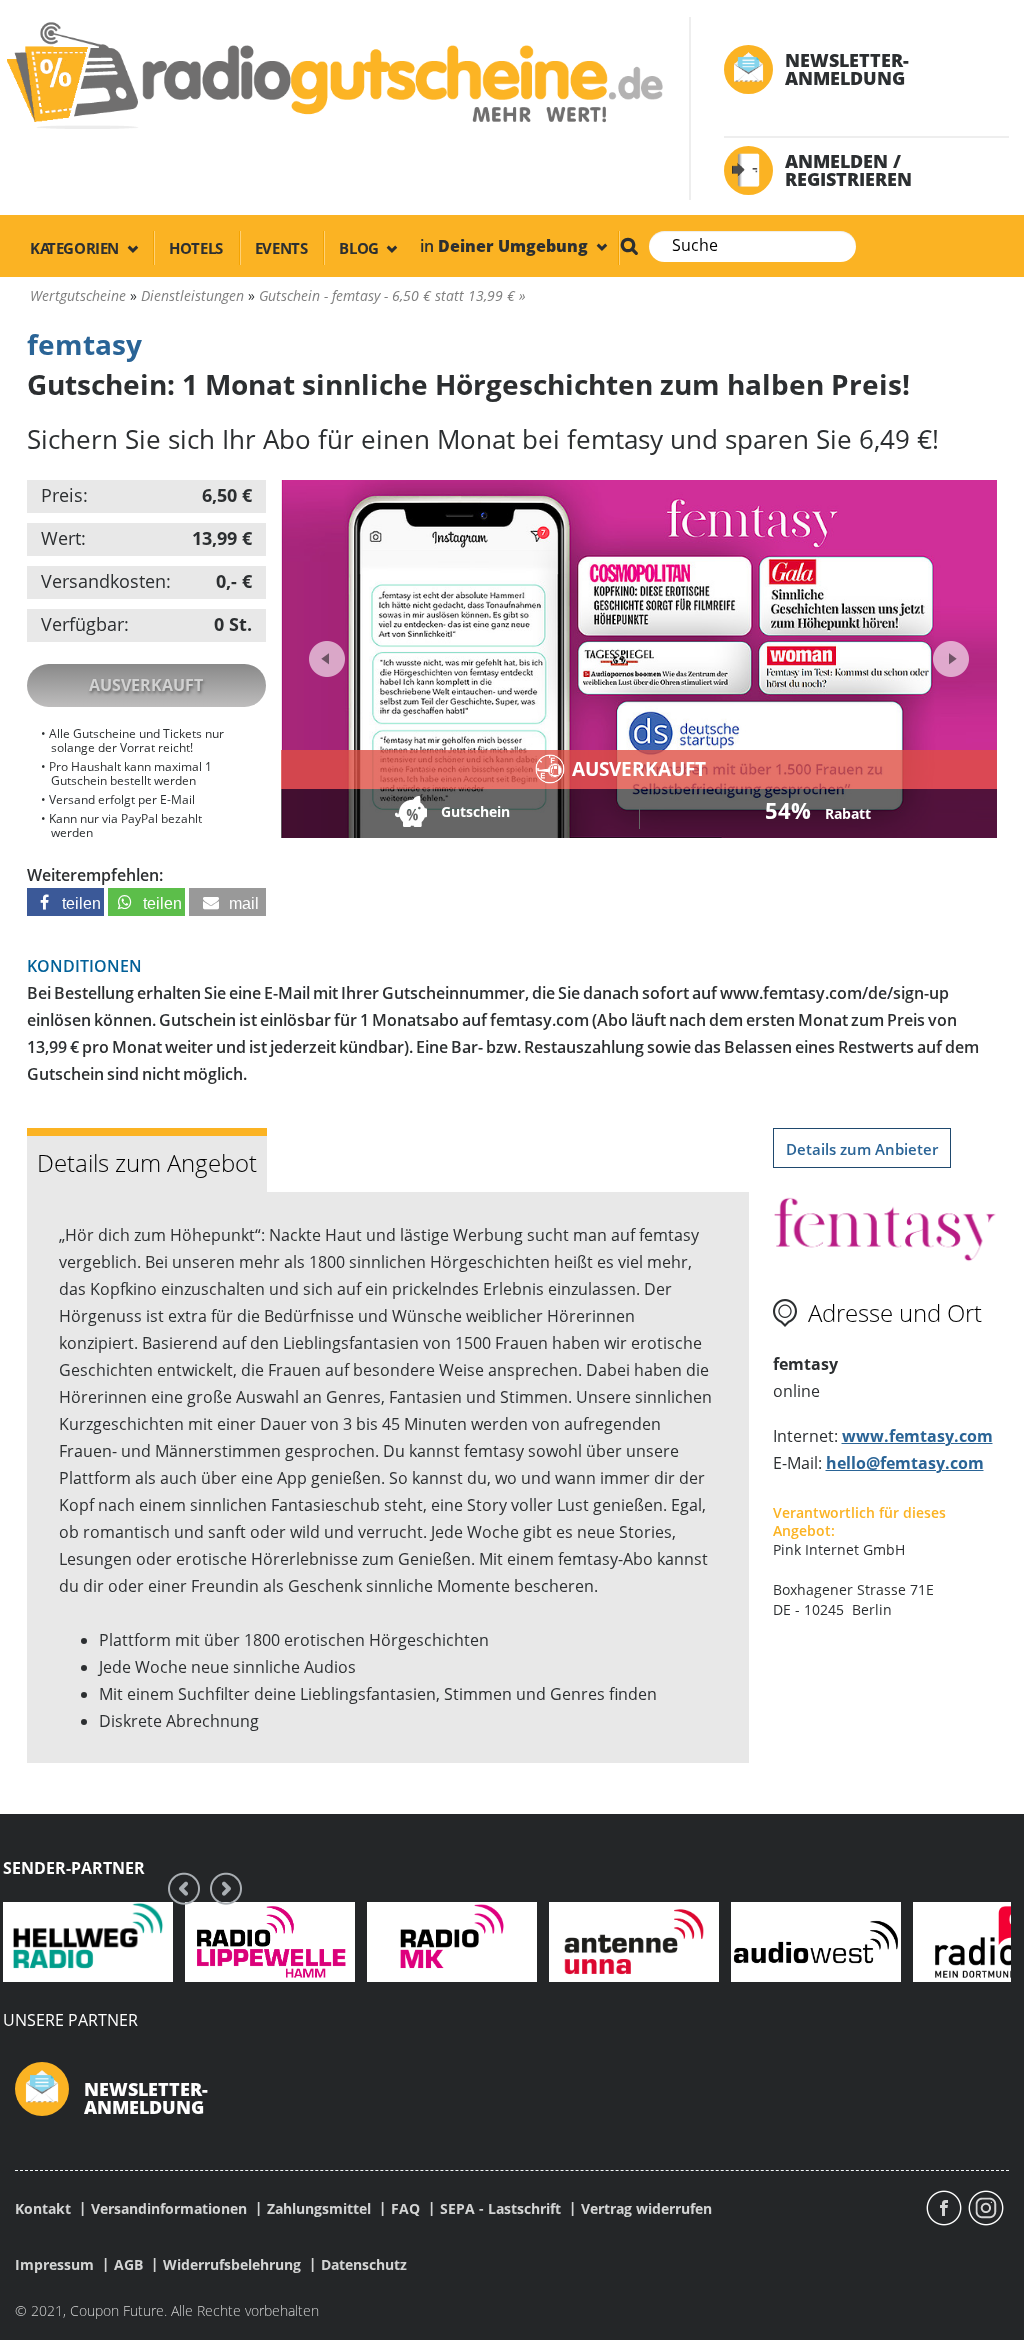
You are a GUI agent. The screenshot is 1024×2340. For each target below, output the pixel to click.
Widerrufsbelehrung (232, 2265)
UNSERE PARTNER (70, 2020)
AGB (128, 2265)
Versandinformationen (169, 2209)
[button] (65, 902)
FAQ (405, 2209)
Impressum (54, 2265)
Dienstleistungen (192, 295)
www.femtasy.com (917, 1436)
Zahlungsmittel (319, 2209)
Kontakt (43, 2209)
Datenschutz (364, 2265)
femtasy (84, 344)
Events (281, 248)
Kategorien (76, 248)
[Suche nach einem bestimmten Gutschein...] (629, 246)
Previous (327, 659)
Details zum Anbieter (862, 1149)
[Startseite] (332, 74)
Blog (360, 248)
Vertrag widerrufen (646, 2209)
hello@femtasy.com (905, 1463)
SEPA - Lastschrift (500, 2209)
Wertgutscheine (78, 295)
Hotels (196, 248)
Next (948, 652)
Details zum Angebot (147, 1162)
